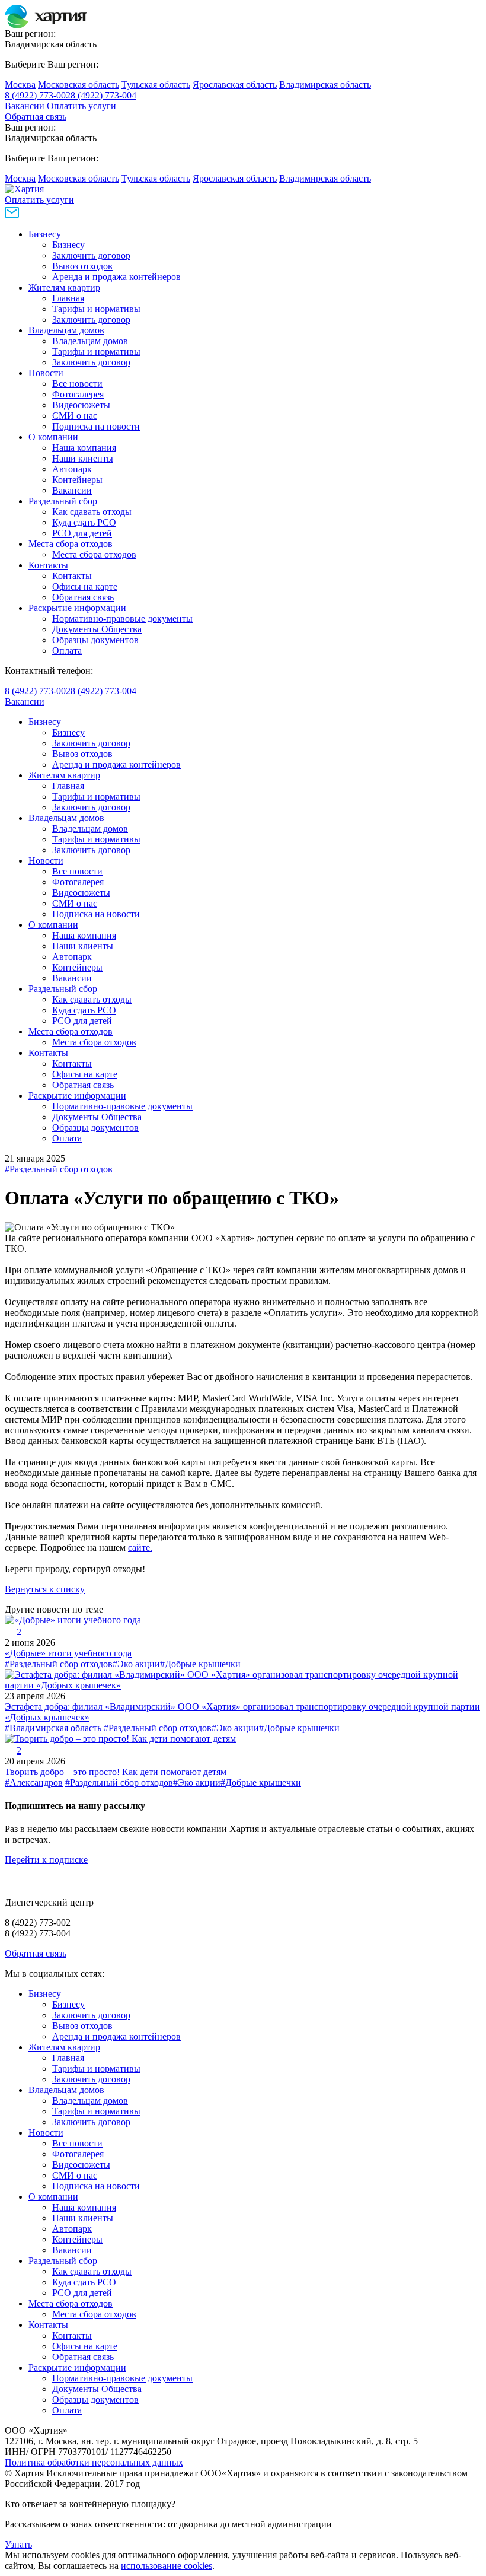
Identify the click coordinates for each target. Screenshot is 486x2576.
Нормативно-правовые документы (122, 618)
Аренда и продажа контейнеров (116, 277)
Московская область (79, 85)
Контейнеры (77, 480)
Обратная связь (36, 117)
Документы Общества (97, 629)
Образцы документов (95, 640)
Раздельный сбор (63, 501)
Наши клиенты (83, 458)
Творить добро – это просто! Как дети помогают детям (116, 1772)
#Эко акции (136, 1664)
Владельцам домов (66, 330)
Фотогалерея (78, 394)
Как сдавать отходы (92, 512)
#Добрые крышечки (200, 1664)
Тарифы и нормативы (96, 309)
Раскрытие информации (77, 608)
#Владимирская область (53, 1728)
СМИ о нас (75, 416)
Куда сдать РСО (84, 522)
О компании (53, 437)
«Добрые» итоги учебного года (68, 1653)
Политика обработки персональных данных (94, 2462)
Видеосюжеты (81, 405)
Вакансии (25, 106)
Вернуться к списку (45, 1589)
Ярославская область (235, 85)
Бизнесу (45, 234)
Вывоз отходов (82, 266)
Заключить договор (91, 255)
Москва (20, 85)
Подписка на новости (96, 426)
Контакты (48, 565)
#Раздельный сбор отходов (59, 1169)
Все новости (77, 384)
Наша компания (84, 448)
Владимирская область (325, 85)
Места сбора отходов (71, 544)
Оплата (67, 651)
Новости (46, 373)
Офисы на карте (85, 586)
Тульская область (156, 85)
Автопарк (72, 469)
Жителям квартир (64, 287)
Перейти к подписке (46, 1860)
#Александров (34, 1782)
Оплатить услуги (81, 106)
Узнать (18, 2544)
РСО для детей (82, 533)
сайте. (140, 1548)
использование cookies (167, 2566)
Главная (68, 298)
